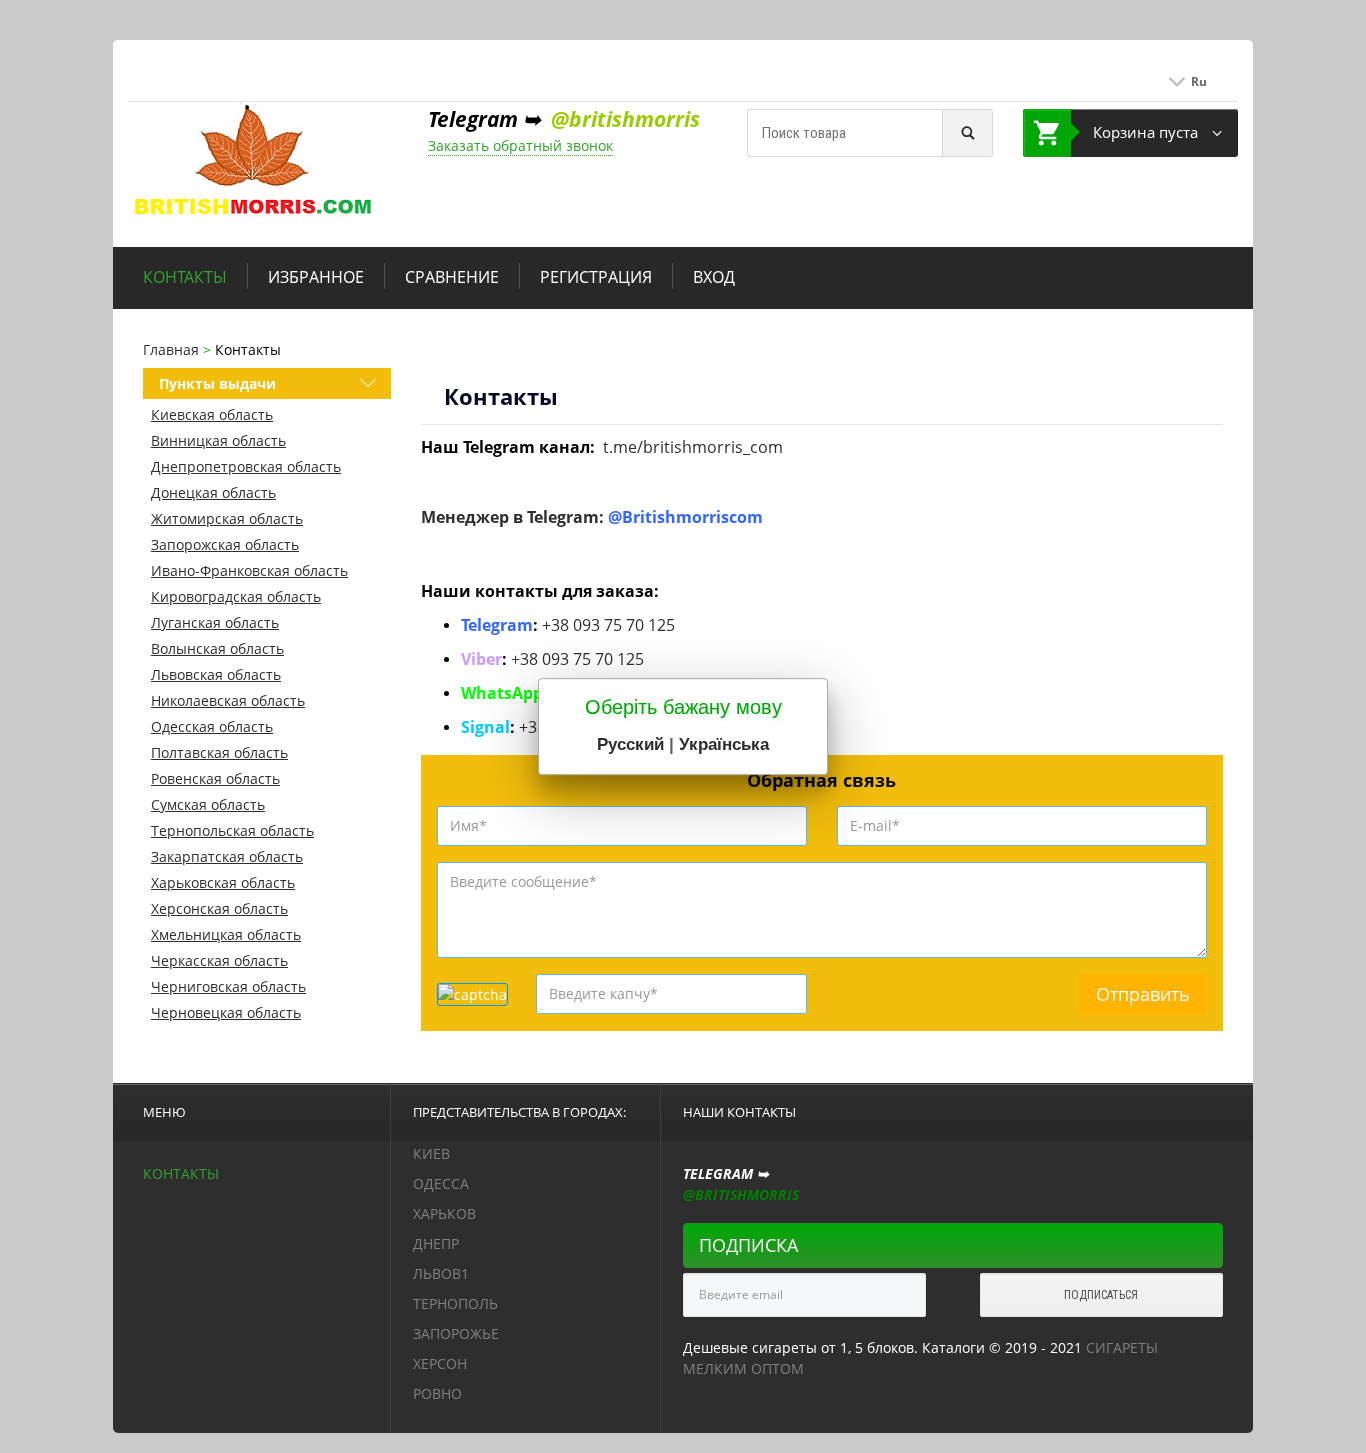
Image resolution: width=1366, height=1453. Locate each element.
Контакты (185, 277)
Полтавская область (219, 752)
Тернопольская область (232, 830)
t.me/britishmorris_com (693, 447)
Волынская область (217, 648)
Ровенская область (215, 778)
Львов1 (441, 1273)
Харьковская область (223, 882)
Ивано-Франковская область (249, 570)
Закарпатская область (227, 856)
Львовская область (216, 674)
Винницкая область (218, 440)
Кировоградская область (236, 596)
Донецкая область (213, 492)
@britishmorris (625, 119)
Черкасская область (219, 960)
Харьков (444, 1213)
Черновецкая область (226, 1012)
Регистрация (596, 277)
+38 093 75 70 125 (608, 625)
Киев (431, 1153)
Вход (714, 277)
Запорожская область (225, 544)
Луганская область (215, 622)
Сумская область (208, 804)
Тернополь (455, 1303)
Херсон (440, 1363)
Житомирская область (227, 518)
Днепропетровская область (246, 466)
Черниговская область (228, 986)
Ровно (437, 1393)
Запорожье (456, 1333)
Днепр (436, 1243)
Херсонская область (219, 908)
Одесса (441, 1183)
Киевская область (212, 414)
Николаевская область (228, 700)
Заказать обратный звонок (520, 145)
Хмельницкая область (226, 934)
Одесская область (212, 726)
